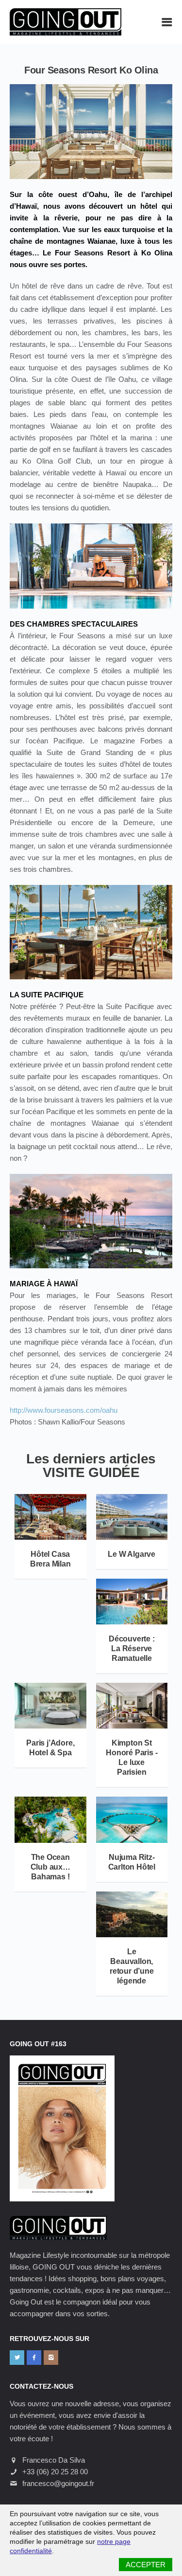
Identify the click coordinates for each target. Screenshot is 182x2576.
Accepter (146, 2565)
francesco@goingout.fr (58, 2483)
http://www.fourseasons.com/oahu (64, 1410)
